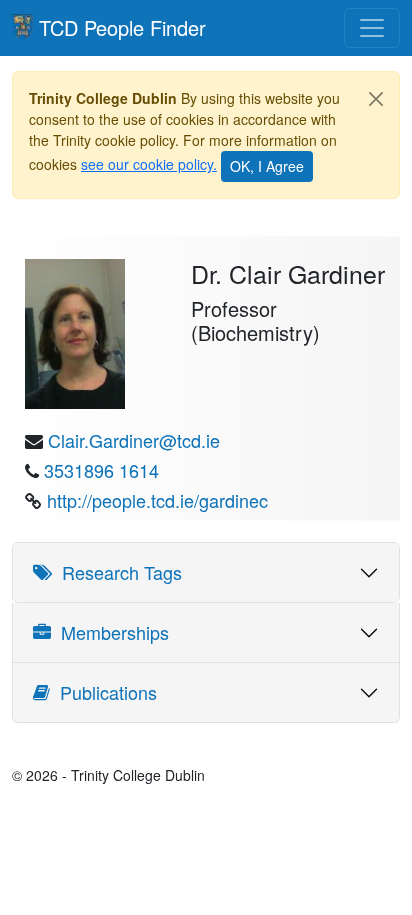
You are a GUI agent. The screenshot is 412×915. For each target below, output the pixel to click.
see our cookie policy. (149, 164)
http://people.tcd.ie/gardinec (157, 500)
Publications (103, 692)
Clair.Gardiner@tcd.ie (134, 440)
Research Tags (117, 572)
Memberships (110, 632)
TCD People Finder (122, 27)
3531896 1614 (101, 470)
